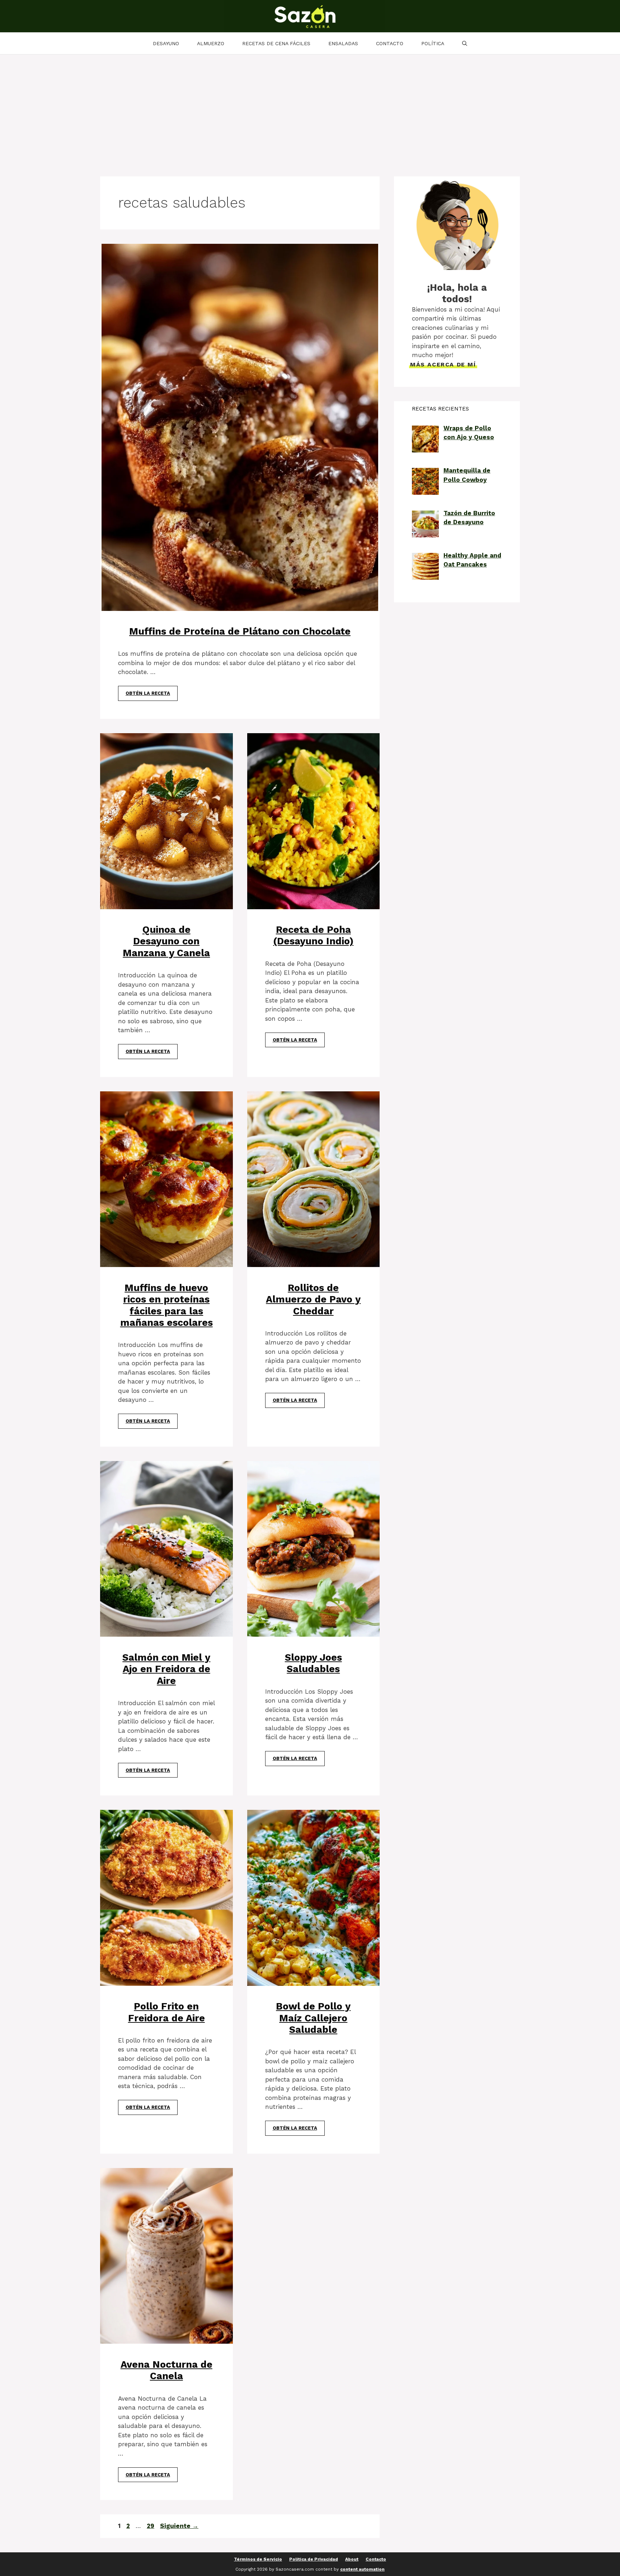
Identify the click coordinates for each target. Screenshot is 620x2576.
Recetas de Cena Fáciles (276, 43)
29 (151, 2526)
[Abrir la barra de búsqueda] (465, 43)
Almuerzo (211, 43)
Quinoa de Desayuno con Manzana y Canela (166, 941)
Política (433, 43)
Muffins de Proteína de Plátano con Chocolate (240, 631)
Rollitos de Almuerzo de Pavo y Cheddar (313, 1299)
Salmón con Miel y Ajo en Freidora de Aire (166, 1669)
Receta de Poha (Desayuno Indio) (313, 935)
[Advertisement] (310, 108)
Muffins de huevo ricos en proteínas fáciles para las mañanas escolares (166, 1305)
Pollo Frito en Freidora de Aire (166, 2012)
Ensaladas (343, 43)
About (352, 2559)
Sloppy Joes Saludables (313, 1663)
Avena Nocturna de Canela (166, 2370)
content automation (362, 2569)
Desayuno (166, 43)
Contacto (390, 43)
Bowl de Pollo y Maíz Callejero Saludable (313, 2018)
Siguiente (179, 2526)
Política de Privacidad (314, 2559)
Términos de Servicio (258, 2559)
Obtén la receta (148, 693)
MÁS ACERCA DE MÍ (443, 364)
